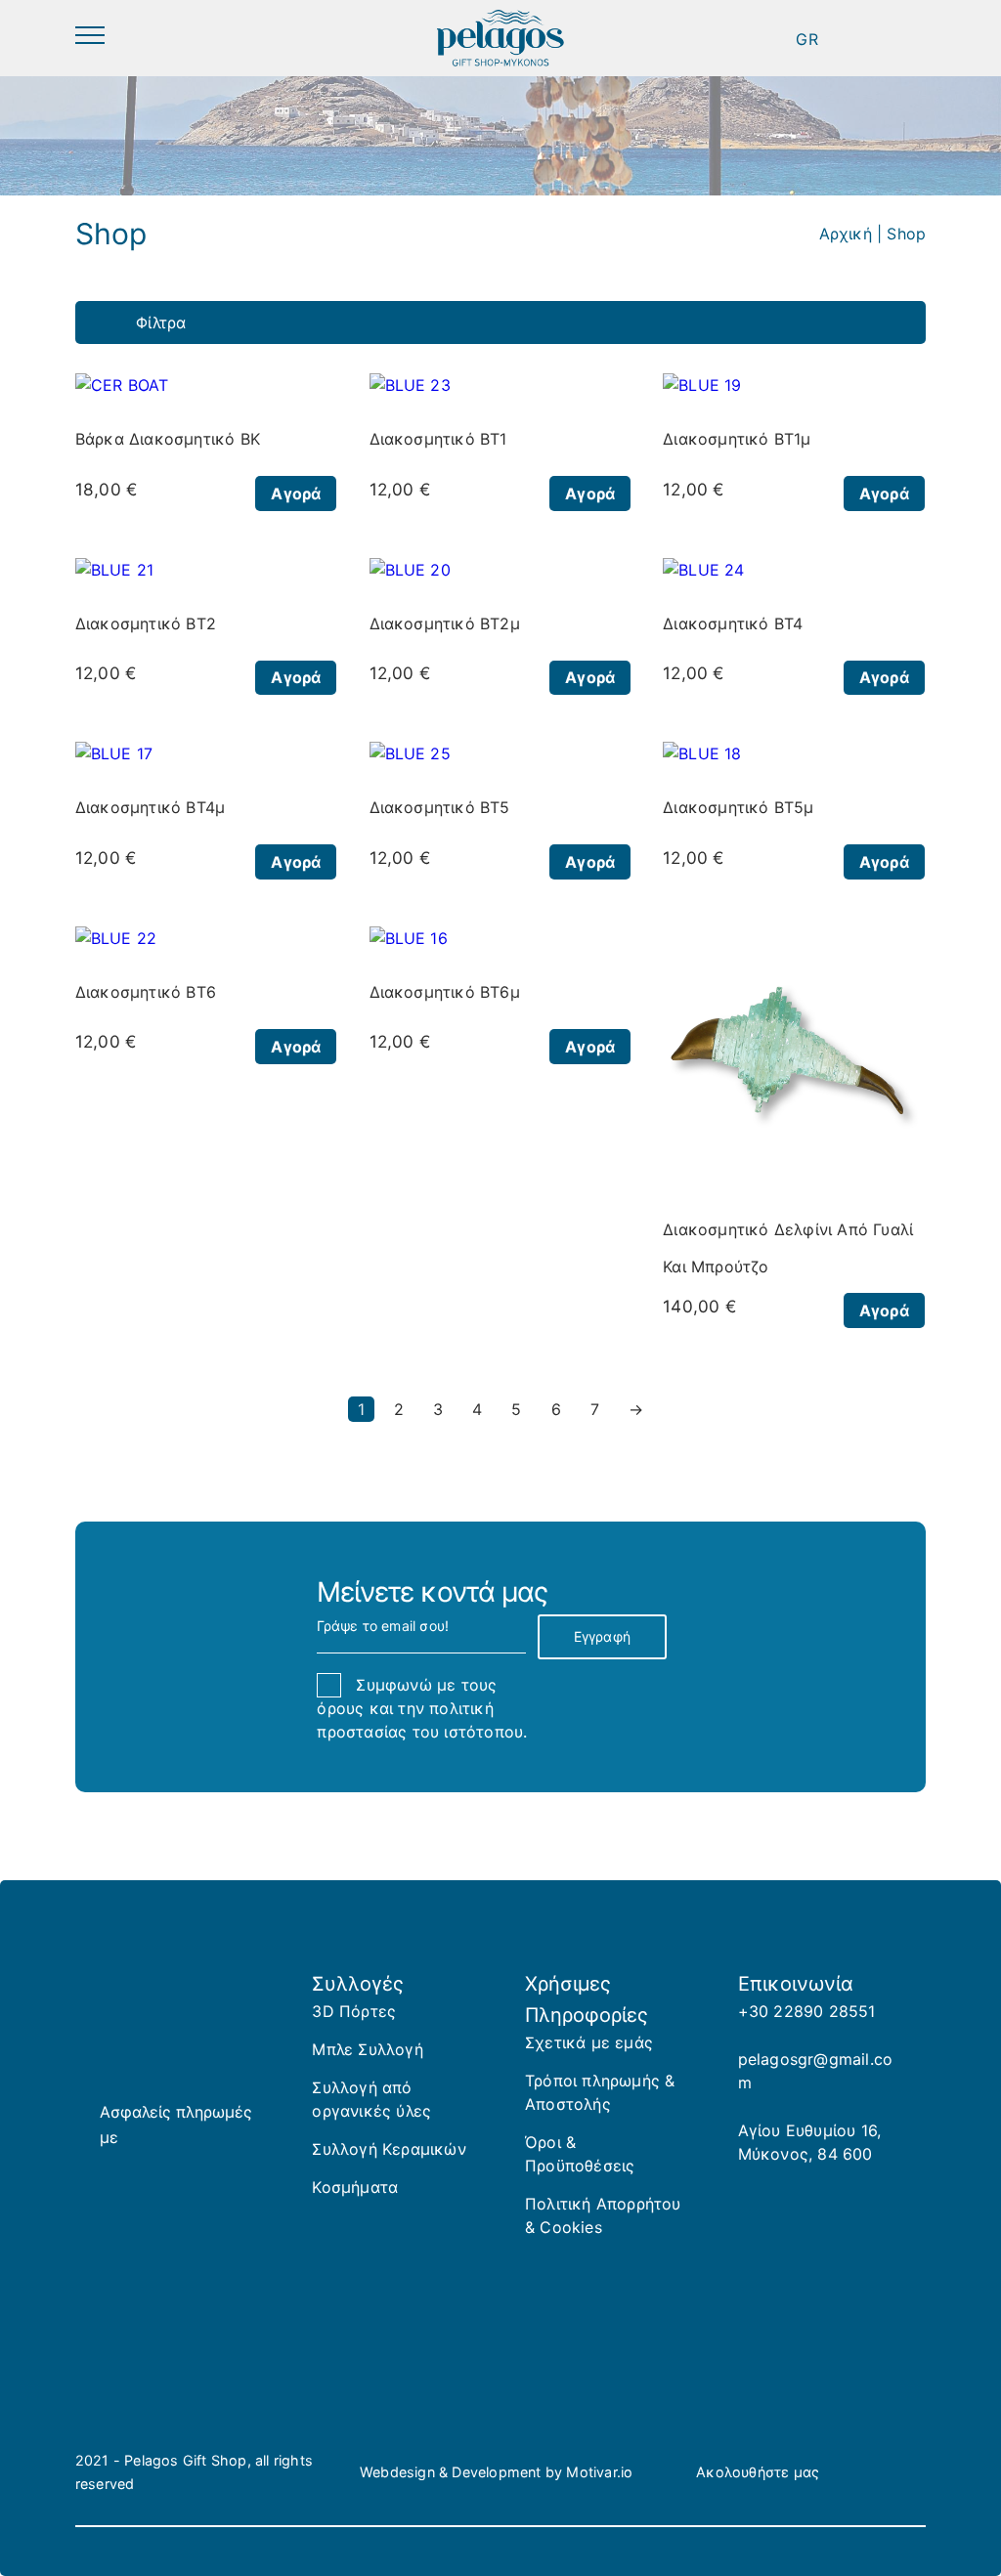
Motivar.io (599, 2472)
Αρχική (846, 234)
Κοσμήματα (355, 2187)
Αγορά (296, 494)
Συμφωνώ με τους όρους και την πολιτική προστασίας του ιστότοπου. (422, 1708)
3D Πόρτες (354, 2011)
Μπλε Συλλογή (367, 2049)
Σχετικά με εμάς (589, 2042)
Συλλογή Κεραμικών (389, 2149)
